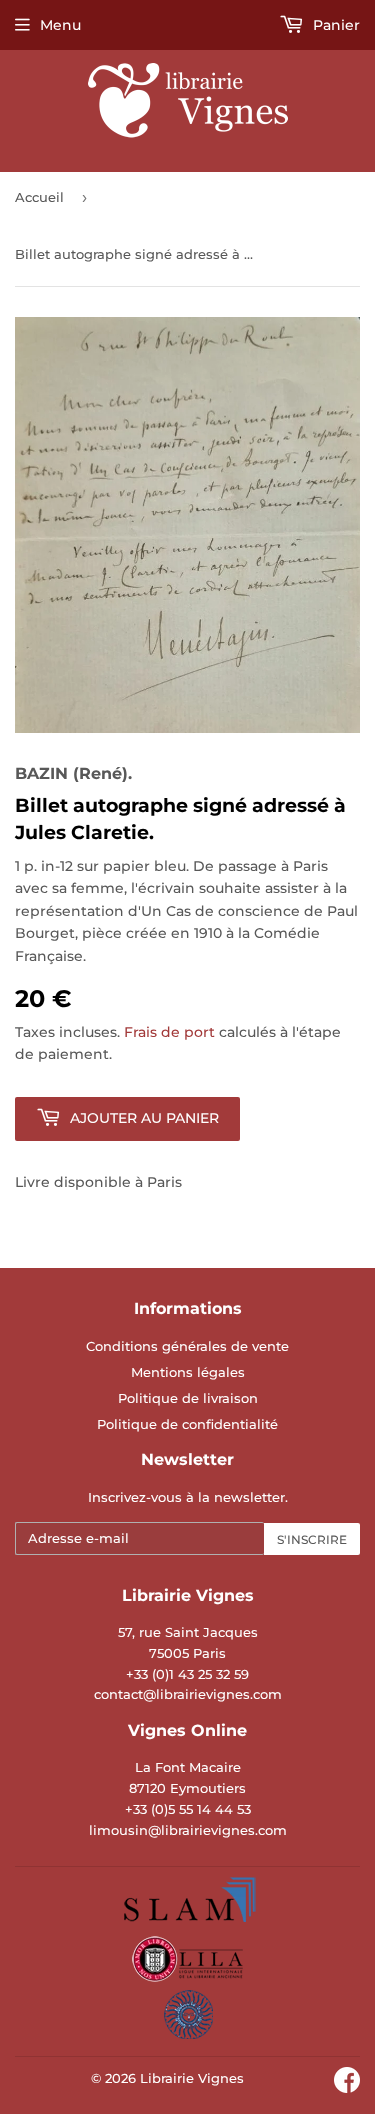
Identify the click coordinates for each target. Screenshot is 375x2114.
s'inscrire (312, 1539)
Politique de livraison (188, 1398)
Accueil (39, 197)
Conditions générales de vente (187, 1346)
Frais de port (169, 1032)
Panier (334, 25)
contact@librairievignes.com (188, 1694)
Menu (60, 25)
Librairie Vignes (192, 2078)
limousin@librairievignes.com (188, 1830)
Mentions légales (188, 1372)
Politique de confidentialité (187, 1424)
